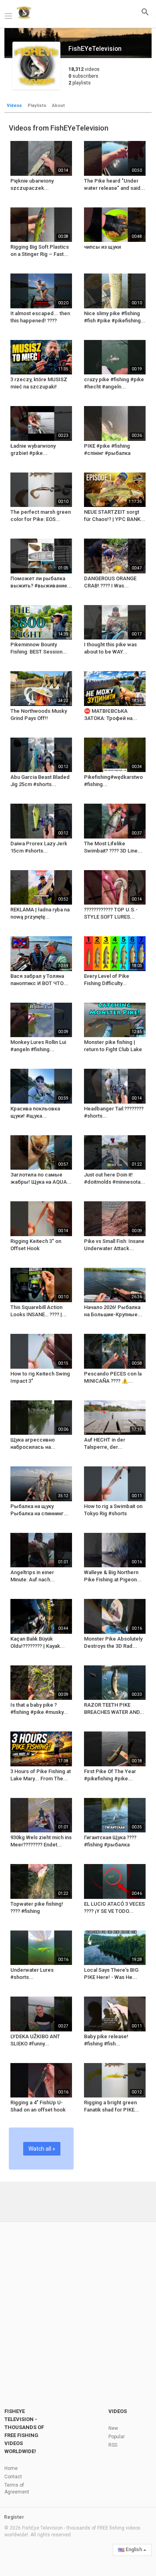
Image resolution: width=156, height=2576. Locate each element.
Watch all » (42, 2149)
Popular (117, 2437)
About (58, 106)
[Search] (145, 12)
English (134, 2550)
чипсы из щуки (102, 247)
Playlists (37, 106)
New (113, 2428)
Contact (13, 2477)
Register (14, 2517)
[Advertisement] (78, 2305)
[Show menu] (8, 15)
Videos (14, 106)
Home (11, 2468)
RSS (113, 2445)
